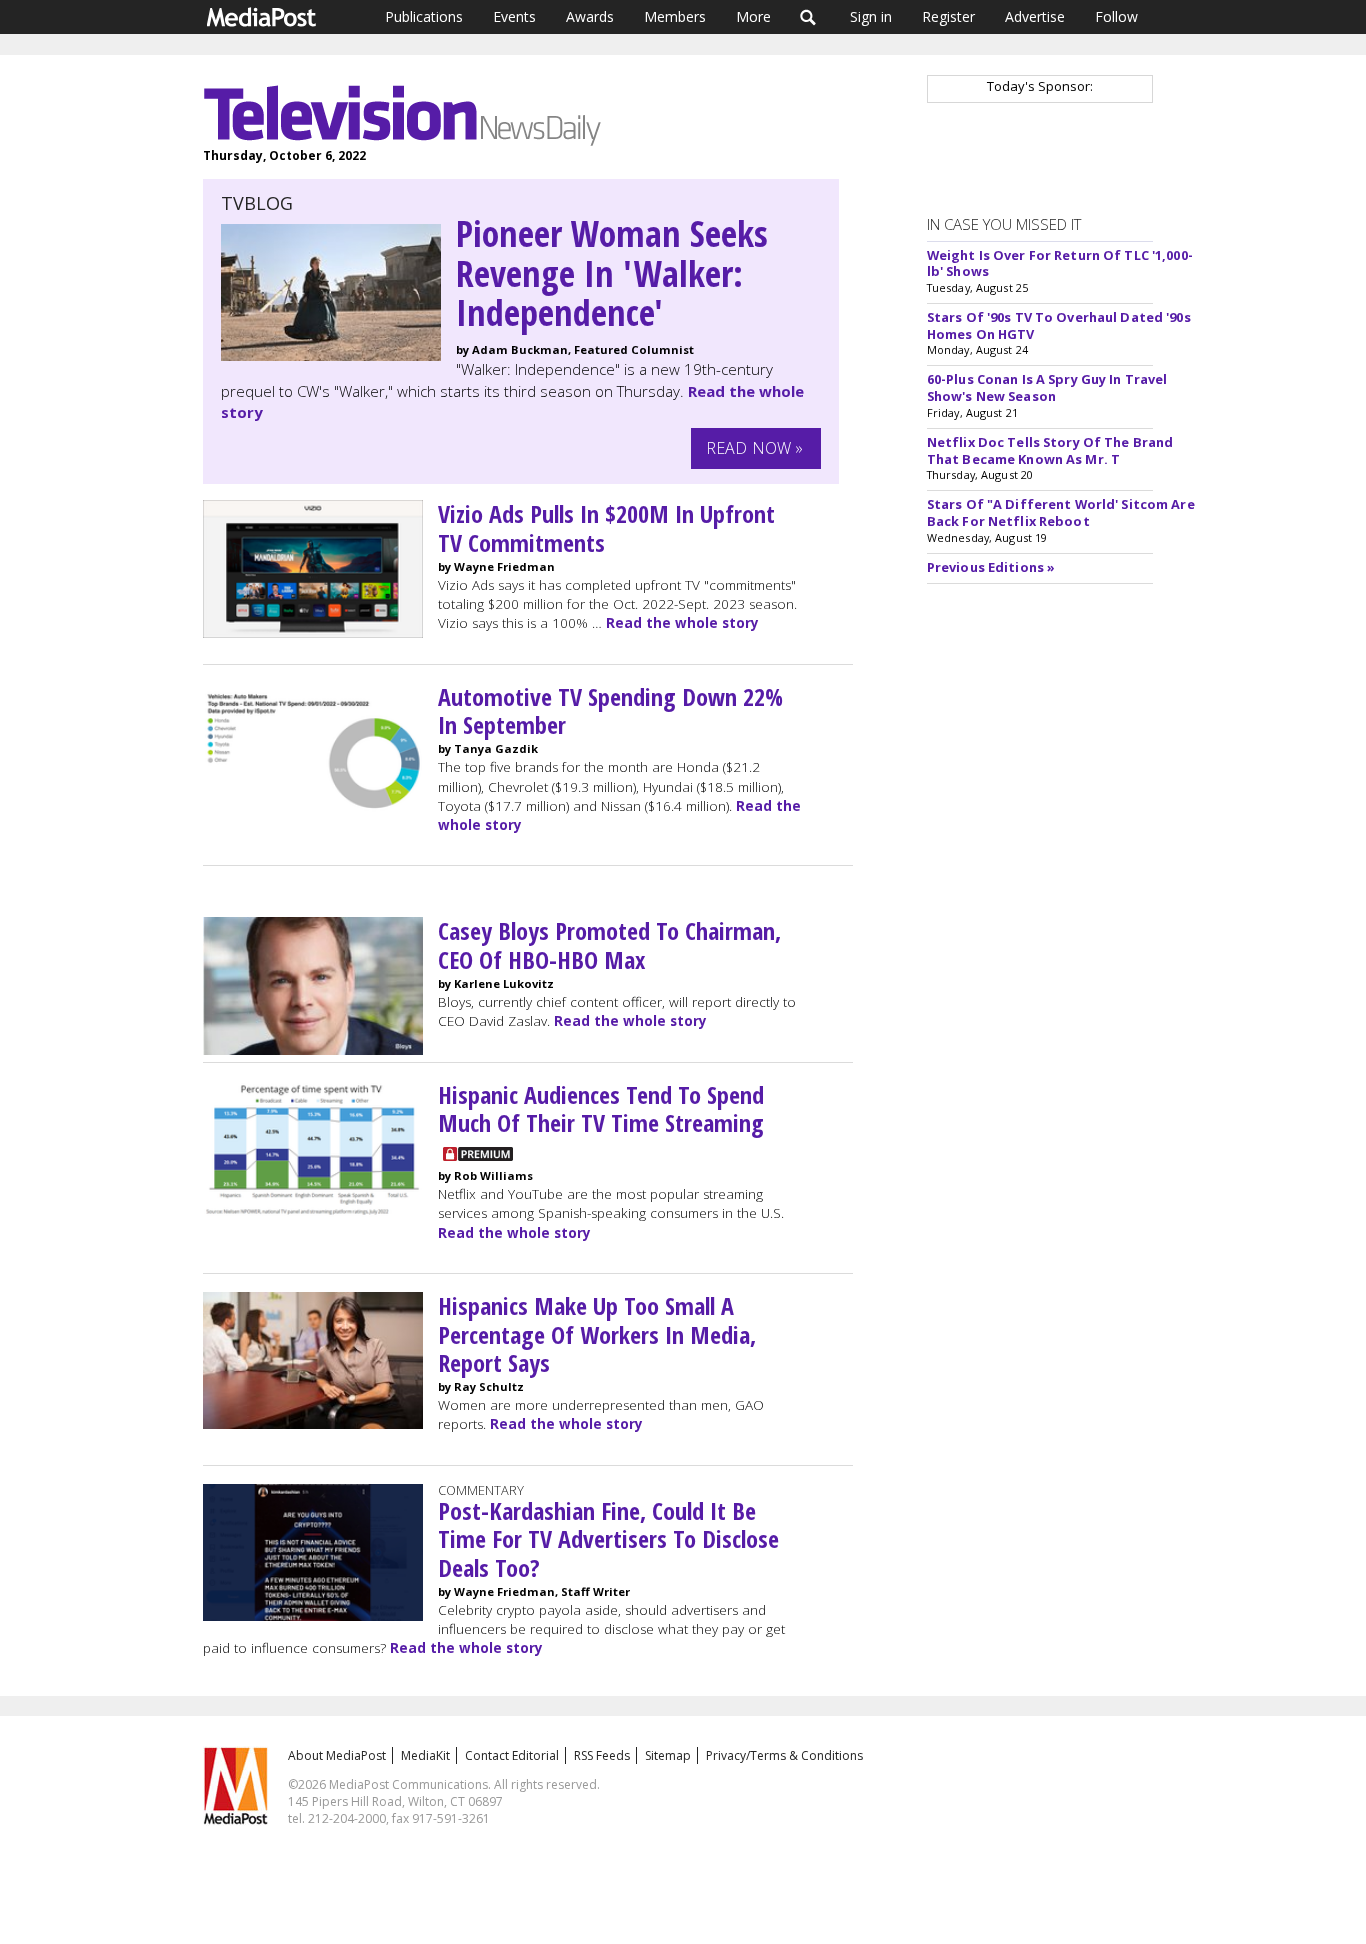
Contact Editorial (512, 1755)
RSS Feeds (602, 1755)
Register (948, 16)
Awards (590, 16)
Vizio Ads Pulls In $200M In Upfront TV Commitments (606, 528)
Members (675, 16)
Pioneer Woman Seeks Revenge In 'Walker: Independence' (612, 273)
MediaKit (425, 1755)
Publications (424, 16)
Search (808, 17)
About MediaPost (337, 1755)
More (753, 16)
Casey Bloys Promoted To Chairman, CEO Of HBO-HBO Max (609, 945)
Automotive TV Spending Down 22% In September (610, 711)
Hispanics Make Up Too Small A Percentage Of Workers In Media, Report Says (597, 1334)
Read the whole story (682, 623)
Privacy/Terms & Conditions (784, 1755)
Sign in (871, 16)
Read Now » (755, 448)
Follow (1116, 16)
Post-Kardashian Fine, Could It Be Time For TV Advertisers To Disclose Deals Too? (608, 1539)
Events (514, 16)
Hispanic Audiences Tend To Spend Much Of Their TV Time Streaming (601, 1109)
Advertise (1035, 16)
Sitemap (668, 1755)
